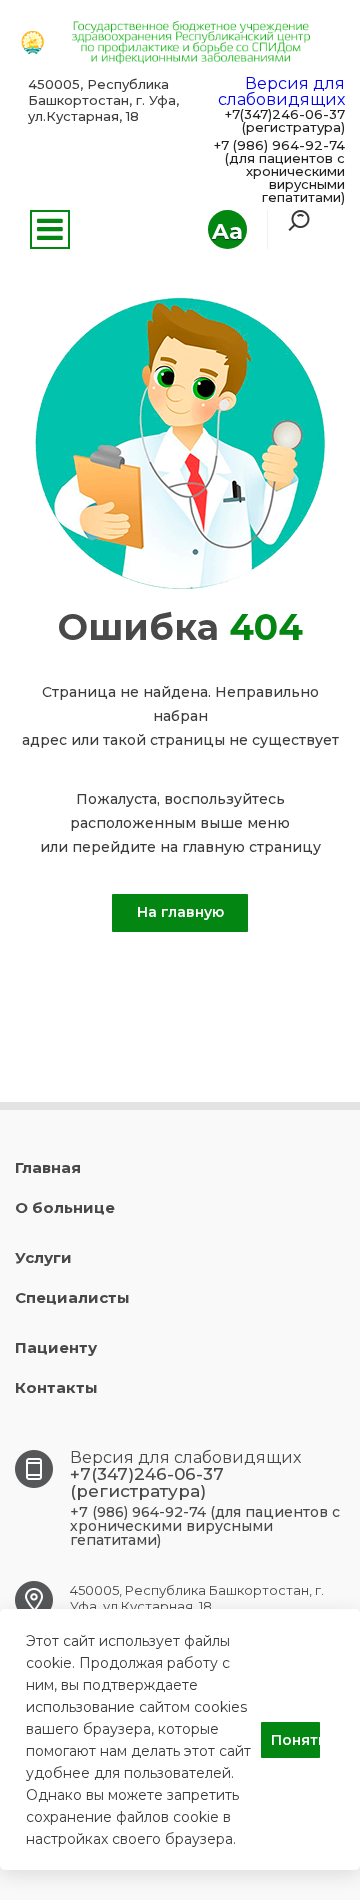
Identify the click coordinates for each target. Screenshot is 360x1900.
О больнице (65, 1207)
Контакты (56, 1387)
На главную (180, 912)
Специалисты (72, 1297)
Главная (48, 1167)
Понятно (295, 1740)
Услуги (43, 1257)
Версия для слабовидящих (281, 91)
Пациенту (56, 1347)
